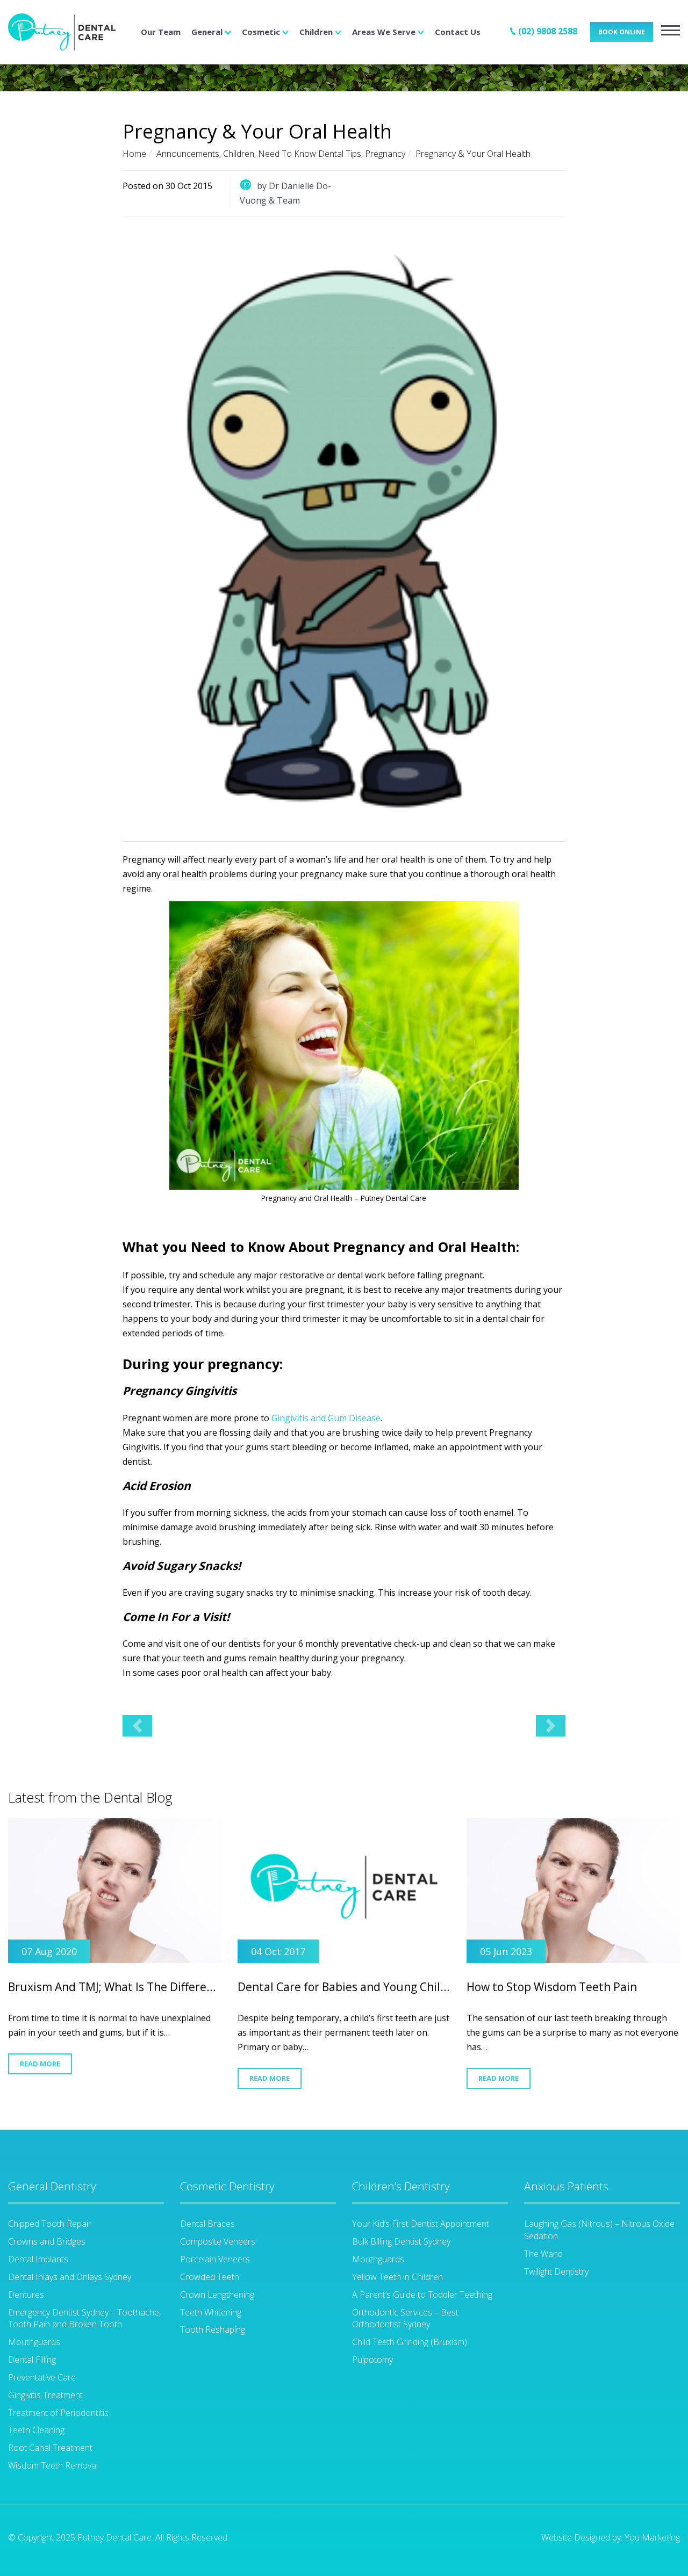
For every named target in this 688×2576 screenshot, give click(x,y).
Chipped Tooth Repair (50, 2224)
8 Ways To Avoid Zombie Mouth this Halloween (551, 1726)
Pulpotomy (372, 2360)
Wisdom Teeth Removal (53, 2465)
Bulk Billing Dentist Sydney (401, 2241)
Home (134, 154)
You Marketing (652, 2537)
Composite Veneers (218, 2241)
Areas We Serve (384, 32)
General (207, 32)
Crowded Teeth (210, 2277)
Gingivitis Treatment (45, 2395)
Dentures (26, 2295)
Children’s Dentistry (401, 2186)
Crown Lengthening (217, 2295)
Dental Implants (38, 2259)
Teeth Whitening (211, 2312)
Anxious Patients (566, 2186)
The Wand (543, 2254)
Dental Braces (207, 2224)
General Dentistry (52, 2186)
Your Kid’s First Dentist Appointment (421, 2224)
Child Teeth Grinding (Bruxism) (410, 2342)
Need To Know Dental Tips (310, 154)
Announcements (188, 154)
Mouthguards (34, 2342)
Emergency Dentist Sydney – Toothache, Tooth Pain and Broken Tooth (84, 2318)
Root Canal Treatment (50, 2448)
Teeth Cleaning (36, 2430)
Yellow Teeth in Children (397, 2277)
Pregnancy (385, 154)
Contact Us (458, 32)
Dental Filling (32, 2360)
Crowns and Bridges (47, 2241)
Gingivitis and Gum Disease (326, 1418)
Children (316, 32)
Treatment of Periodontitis (58, 2413)
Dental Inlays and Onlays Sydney (70, 2277)
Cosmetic (261, 32)
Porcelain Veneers (215, 2259)
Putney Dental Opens (137, 1726)
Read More (40, 2064)
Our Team (161, 32)
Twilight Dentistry (556, 2271)
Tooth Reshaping (213, 2329)
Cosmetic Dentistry (227, 2186)
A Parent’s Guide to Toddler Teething (422, 2295)
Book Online (622, 32)
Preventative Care (42, 2377)
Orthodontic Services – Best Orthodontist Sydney (405, 2318)
